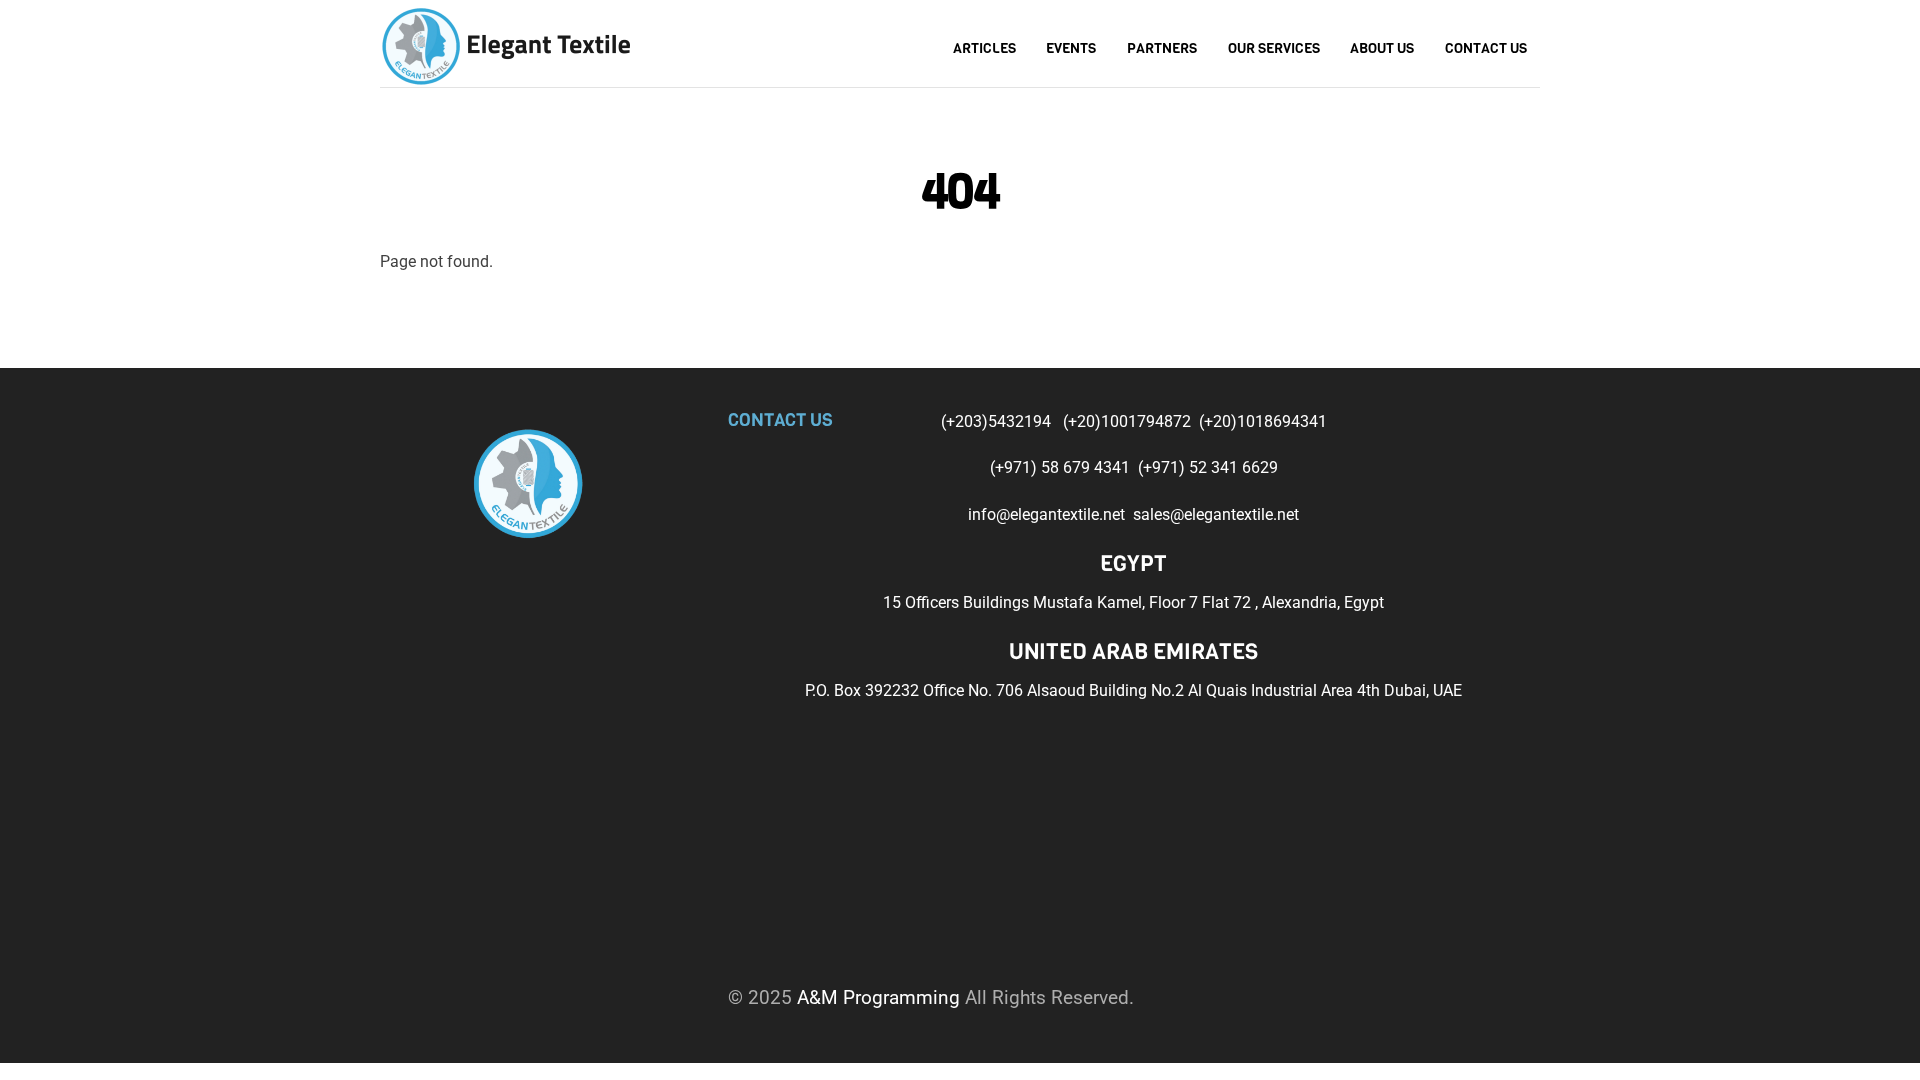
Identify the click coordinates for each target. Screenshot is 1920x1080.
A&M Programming (878, 997)
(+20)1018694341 (1263, 421)
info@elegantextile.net (1050, 514)
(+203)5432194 (998, 421)
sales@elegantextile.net (1216, 514)
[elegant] (505, 43)
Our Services (1274, 48)
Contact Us (1486, 48)
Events (1071, 48)
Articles (984, 48)
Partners (1162, 48)
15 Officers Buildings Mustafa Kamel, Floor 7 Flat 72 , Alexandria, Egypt (1133, 602)
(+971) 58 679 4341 (1062, 467)
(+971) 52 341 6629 (1208, 467)
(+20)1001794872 (1129, 421)
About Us (1382, 48)
